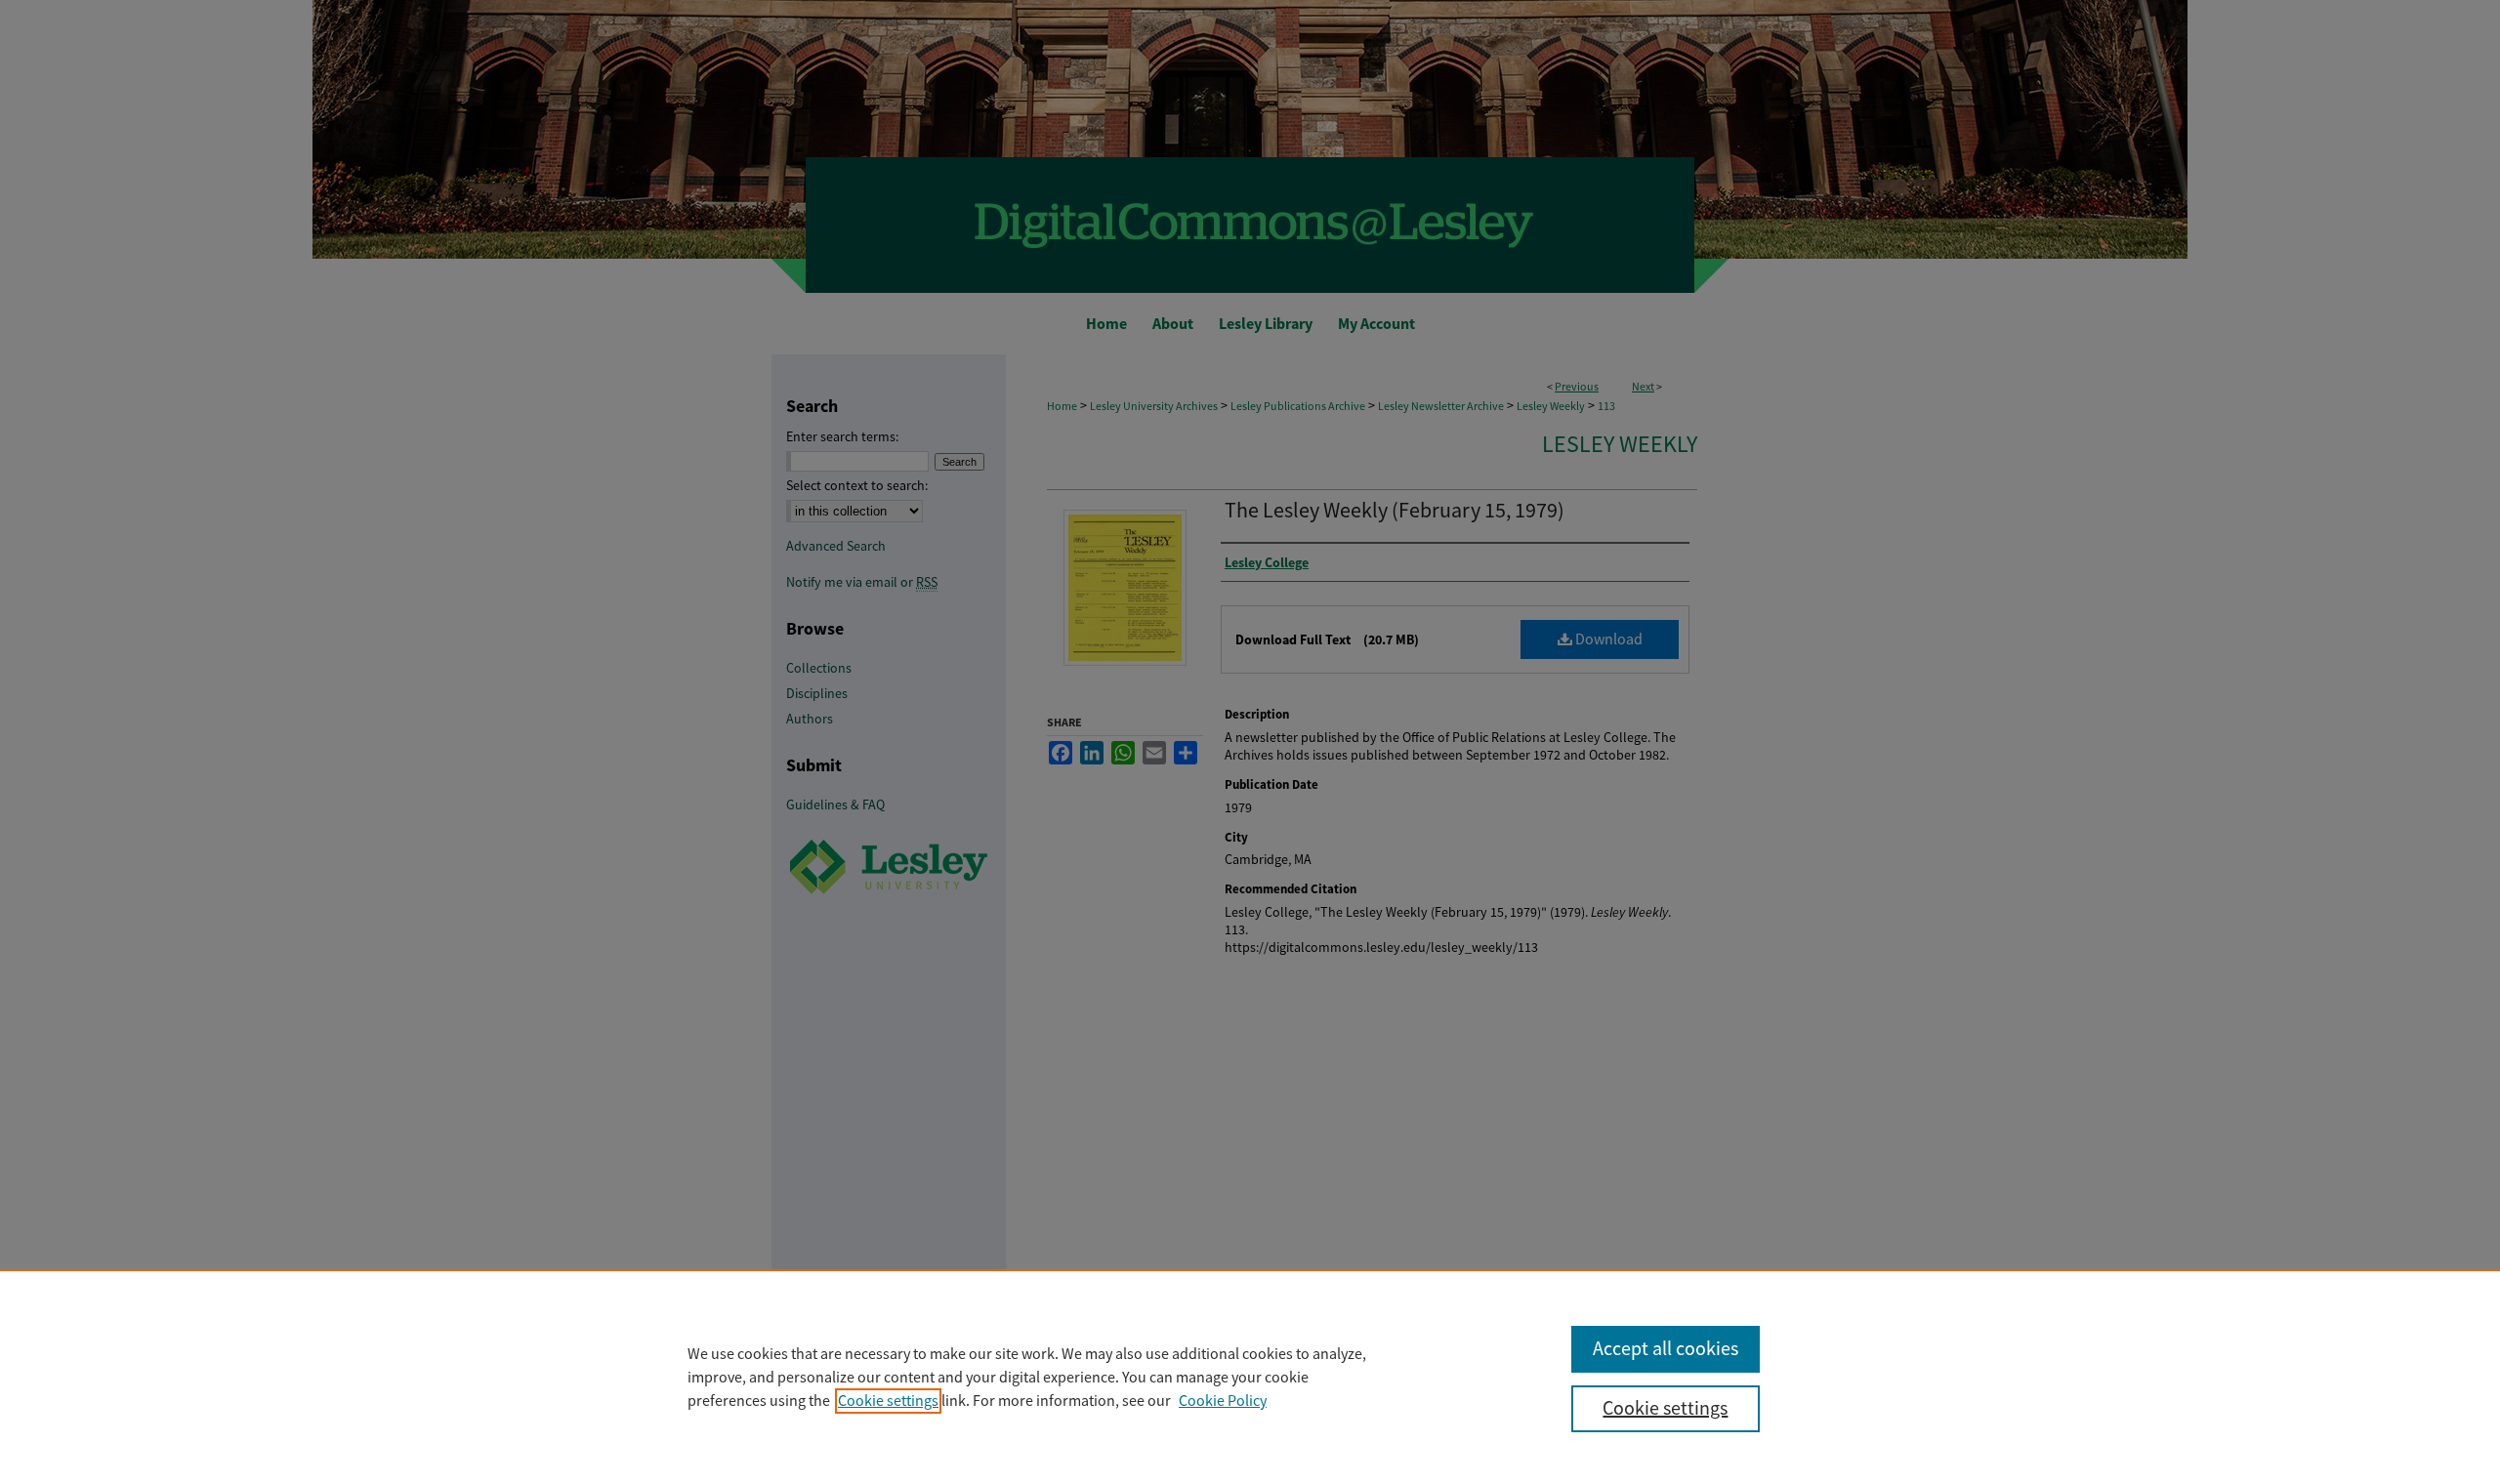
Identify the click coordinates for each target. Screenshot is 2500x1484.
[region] (1250, 1377)
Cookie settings (888, 1401)
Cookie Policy (1223, 1401)
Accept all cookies (1666, 1349)
